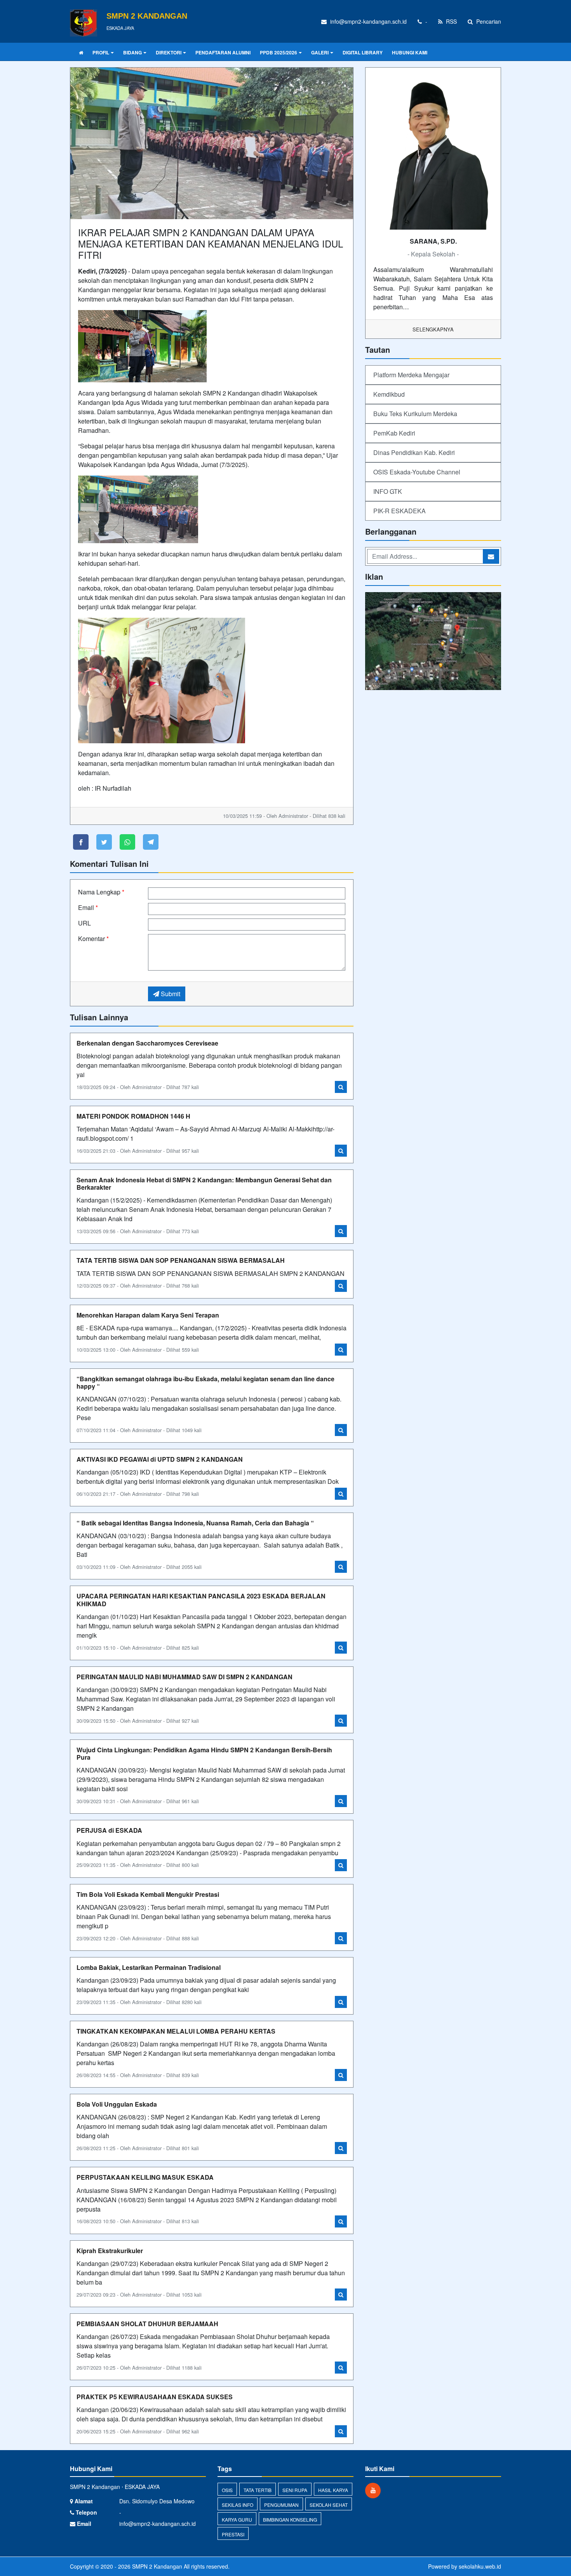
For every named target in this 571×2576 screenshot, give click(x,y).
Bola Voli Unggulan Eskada (117, 2104)
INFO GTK (388, 491)
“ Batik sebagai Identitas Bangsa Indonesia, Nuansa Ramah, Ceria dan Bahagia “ (195, 1523)
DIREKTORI (169, 52)
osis (227, 2490)
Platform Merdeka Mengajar (411, 375)
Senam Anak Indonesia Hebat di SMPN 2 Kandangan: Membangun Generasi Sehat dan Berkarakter (204, 1183)
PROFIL (101, 52)
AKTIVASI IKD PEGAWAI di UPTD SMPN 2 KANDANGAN (160, 1459)
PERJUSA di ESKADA (109, 1830)
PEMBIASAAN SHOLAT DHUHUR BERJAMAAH (147, 2324)
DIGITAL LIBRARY (363, 52)
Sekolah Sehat (329, 2505)
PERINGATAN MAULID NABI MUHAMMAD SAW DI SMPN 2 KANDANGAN (185, 1677)
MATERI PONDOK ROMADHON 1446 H (133, 1116)
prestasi (233, 2534)
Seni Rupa (295, 2490)
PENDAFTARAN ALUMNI (223, 52)
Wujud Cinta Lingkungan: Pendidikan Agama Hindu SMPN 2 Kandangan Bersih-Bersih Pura (204, 1753)
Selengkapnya (433, 329)
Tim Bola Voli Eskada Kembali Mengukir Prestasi (148, 1894)
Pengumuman (281, 2505)
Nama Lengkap (101, 892)
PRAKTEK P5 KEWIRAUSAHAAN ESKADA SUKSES (155, 2397)
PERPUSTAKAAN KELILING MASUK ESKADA (145, 2177)
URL (84, 923)
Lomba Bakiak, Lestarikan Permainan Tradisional (149, 1967)
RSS (451, 21)
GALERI (320, 52)
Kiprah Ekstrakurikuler (110, 2251)
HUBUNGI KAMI (410, 52)
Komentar (93, 939)
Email (88, 907)
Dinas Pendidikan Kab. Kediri (414, 452)
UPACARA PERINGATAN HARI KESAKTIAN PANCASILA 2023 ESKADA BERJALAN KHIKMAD (201, 1600)
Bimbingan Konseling (290, 2519)
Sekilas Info (238, 2505)
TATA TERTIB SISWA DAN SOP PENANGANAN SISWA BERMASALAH (181, 1260)
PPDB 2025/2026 (279, 52)
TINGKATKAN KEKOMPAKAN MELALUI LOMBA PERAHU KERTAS (176, 2031)
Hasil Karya (333, 2490)
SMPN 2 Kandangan (156, 2566)
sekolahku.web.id (480, 2566)
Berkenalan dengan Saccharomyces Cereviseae (147, 1043)
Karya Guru (237, 2519)
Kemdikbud (389, 394)
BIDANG (132, 52)
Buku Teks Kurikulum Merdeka (415, 414)
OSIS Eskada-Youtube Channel (417, 472)
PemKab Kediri (394, 433)
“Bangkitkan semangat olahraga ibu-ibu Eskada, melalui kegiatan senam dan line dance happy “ (205, 1382)
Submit (170, 994)
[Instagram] (375, 2490)
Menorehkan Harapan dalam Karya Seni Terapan (148, 1315)
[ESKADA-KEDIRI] (433, 642)
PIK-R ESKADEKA (400, 511)
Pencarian (488, 21)
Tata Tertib (258, 2490)
